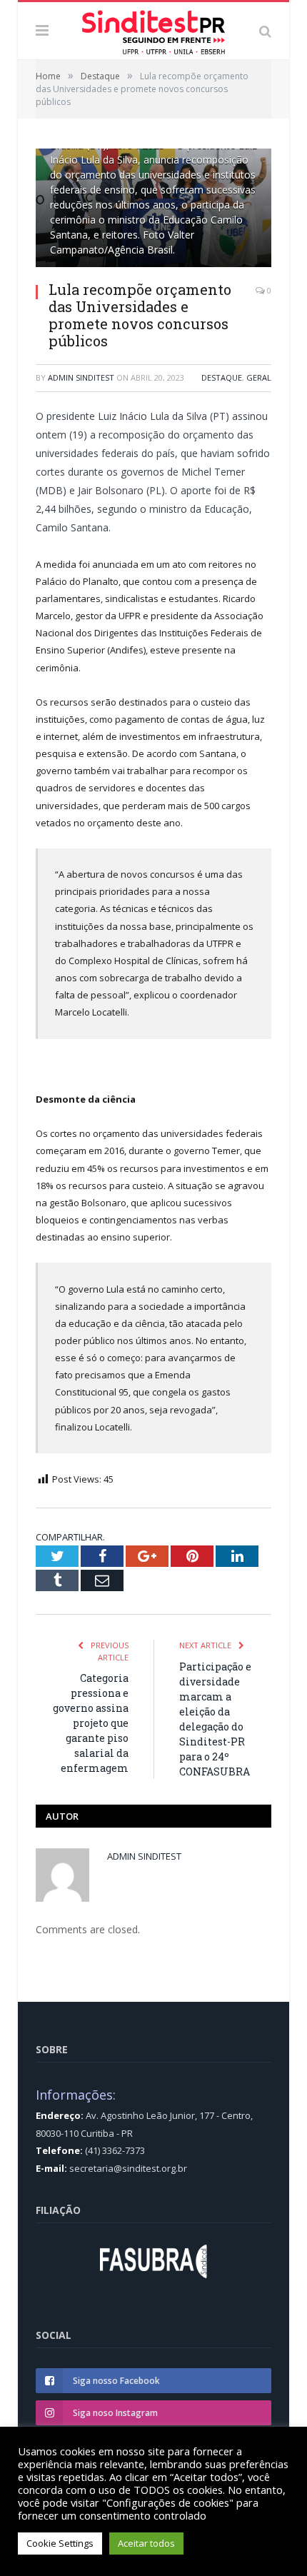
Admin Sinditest (81, 377)
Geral (259, 377)
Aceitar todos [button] (146, 2543)
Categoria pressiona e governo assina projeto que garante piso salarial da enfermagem (91, 1723)
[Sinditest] (153, 29)
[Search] (265, 31)
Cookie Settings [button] (60, 2543)
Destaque (222, 377)
